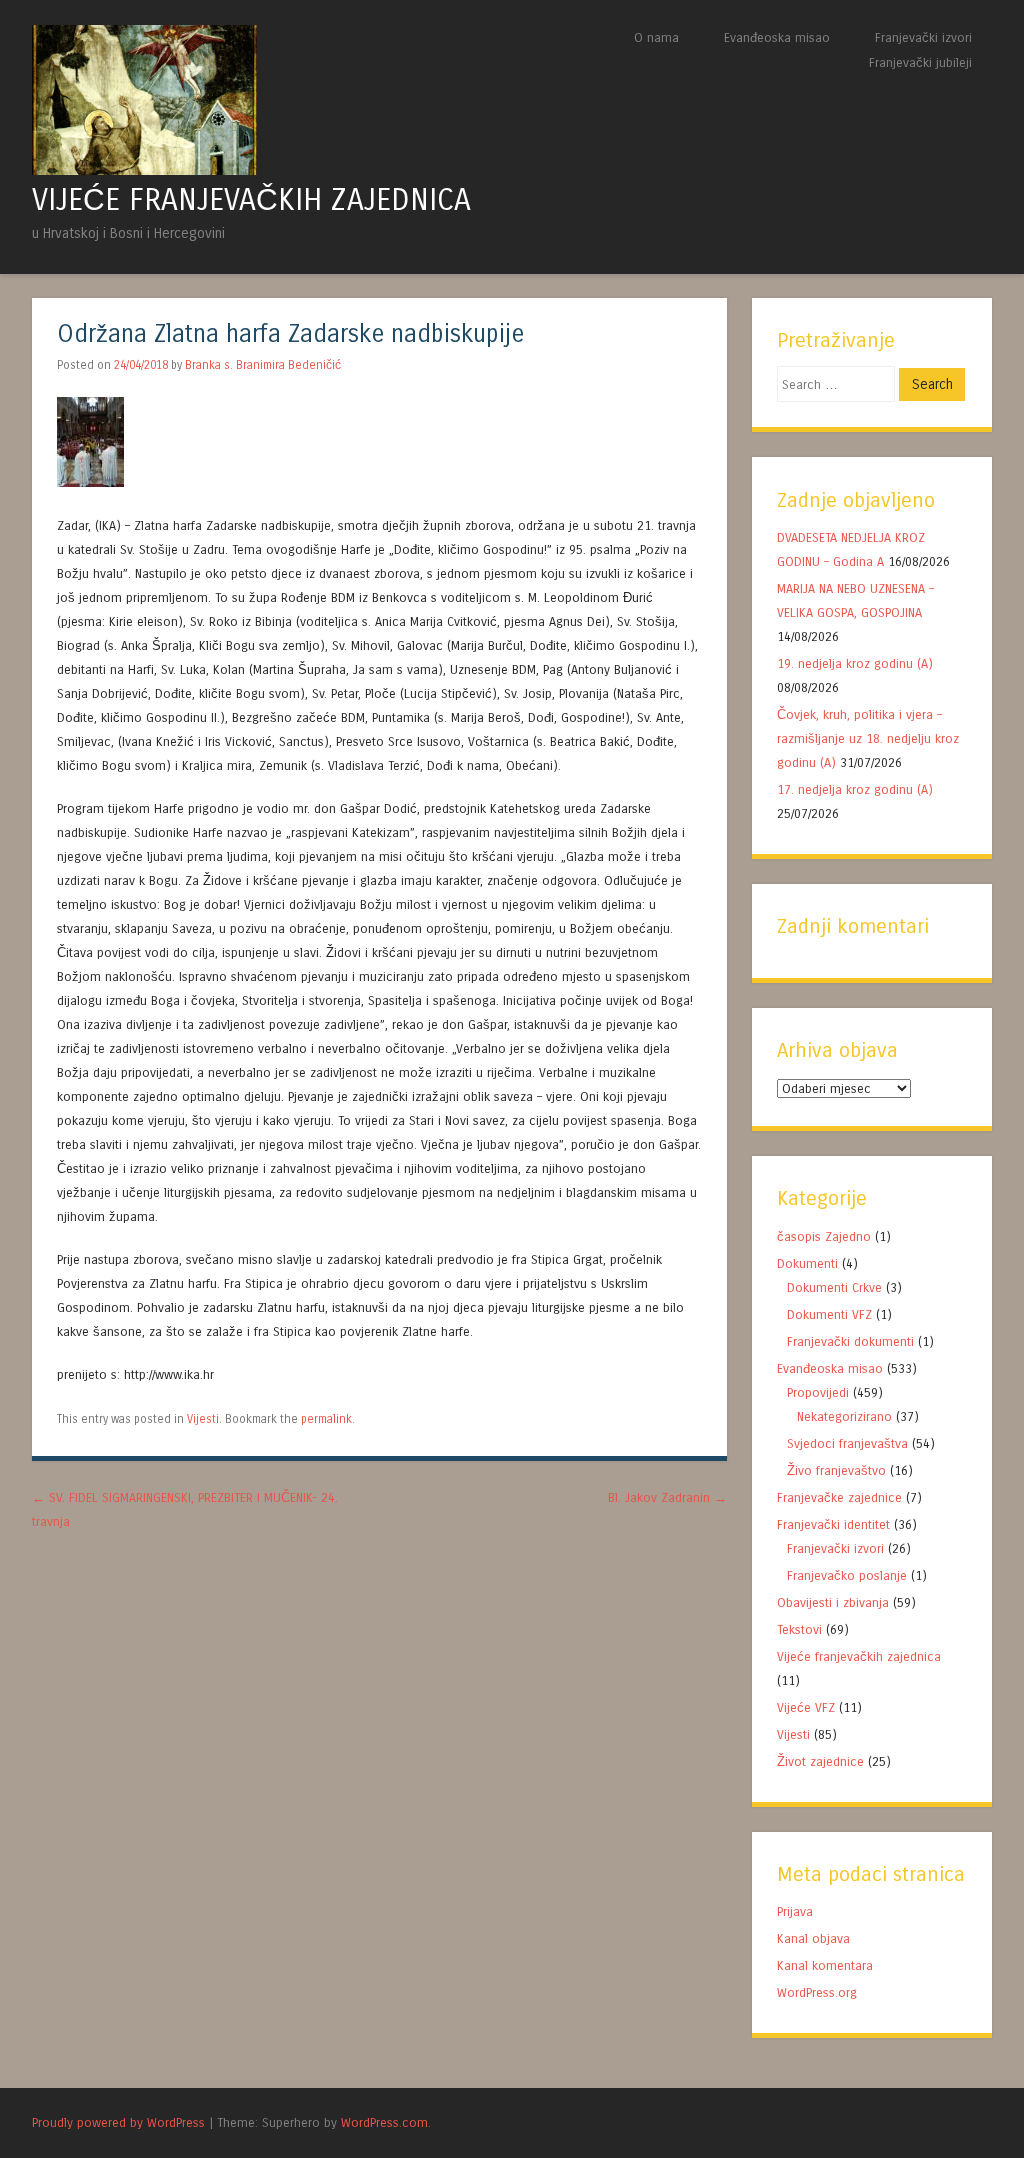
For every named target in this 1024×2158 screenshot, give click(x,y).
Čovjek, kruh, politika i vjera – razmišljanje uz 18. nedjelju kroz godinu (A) (868, 738)
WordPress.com (384, 2122)
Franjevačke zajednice (839, 1497)
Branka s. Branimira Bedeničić (263, 365)
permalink (326, 1419)
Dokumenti (807, 1263)
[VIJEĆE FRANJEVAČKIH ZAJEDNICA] (144, 169)
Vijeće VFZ (806, 1707)
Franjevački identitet (833, 1524)
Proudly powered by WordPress (118, 2122)
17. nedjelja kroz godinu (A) (855, 789)
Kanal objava (813, 1938)
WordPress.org (817, 1992)
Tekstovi (799, 1629)
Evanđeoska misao (777, 37)
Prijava (795, 1911)
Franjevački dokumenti (850, 1341)
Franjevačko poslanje (847, 1575)
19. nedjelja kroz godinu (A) (857, 663)
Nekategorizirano (844, 1416)
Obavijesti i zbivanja (833, 1602)
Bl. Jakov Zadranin (667, 1497)
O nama (656, 37)
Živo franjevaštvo (836, 1470)
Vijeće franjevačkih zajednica (859, 1656)
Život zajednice (820, 1761)
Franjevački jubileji (920, 62)
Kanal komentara (825, 1965)
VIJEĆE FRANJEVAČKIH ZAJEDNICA (251, 200)
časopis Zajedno (824, 1236)
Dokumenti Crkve (834, 1287)
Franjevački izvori (923, 37)
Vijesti (203, 1419)
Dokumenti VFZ (829, 1314)
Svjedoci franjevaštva (847, 1443)
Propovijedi (818, 1392)
